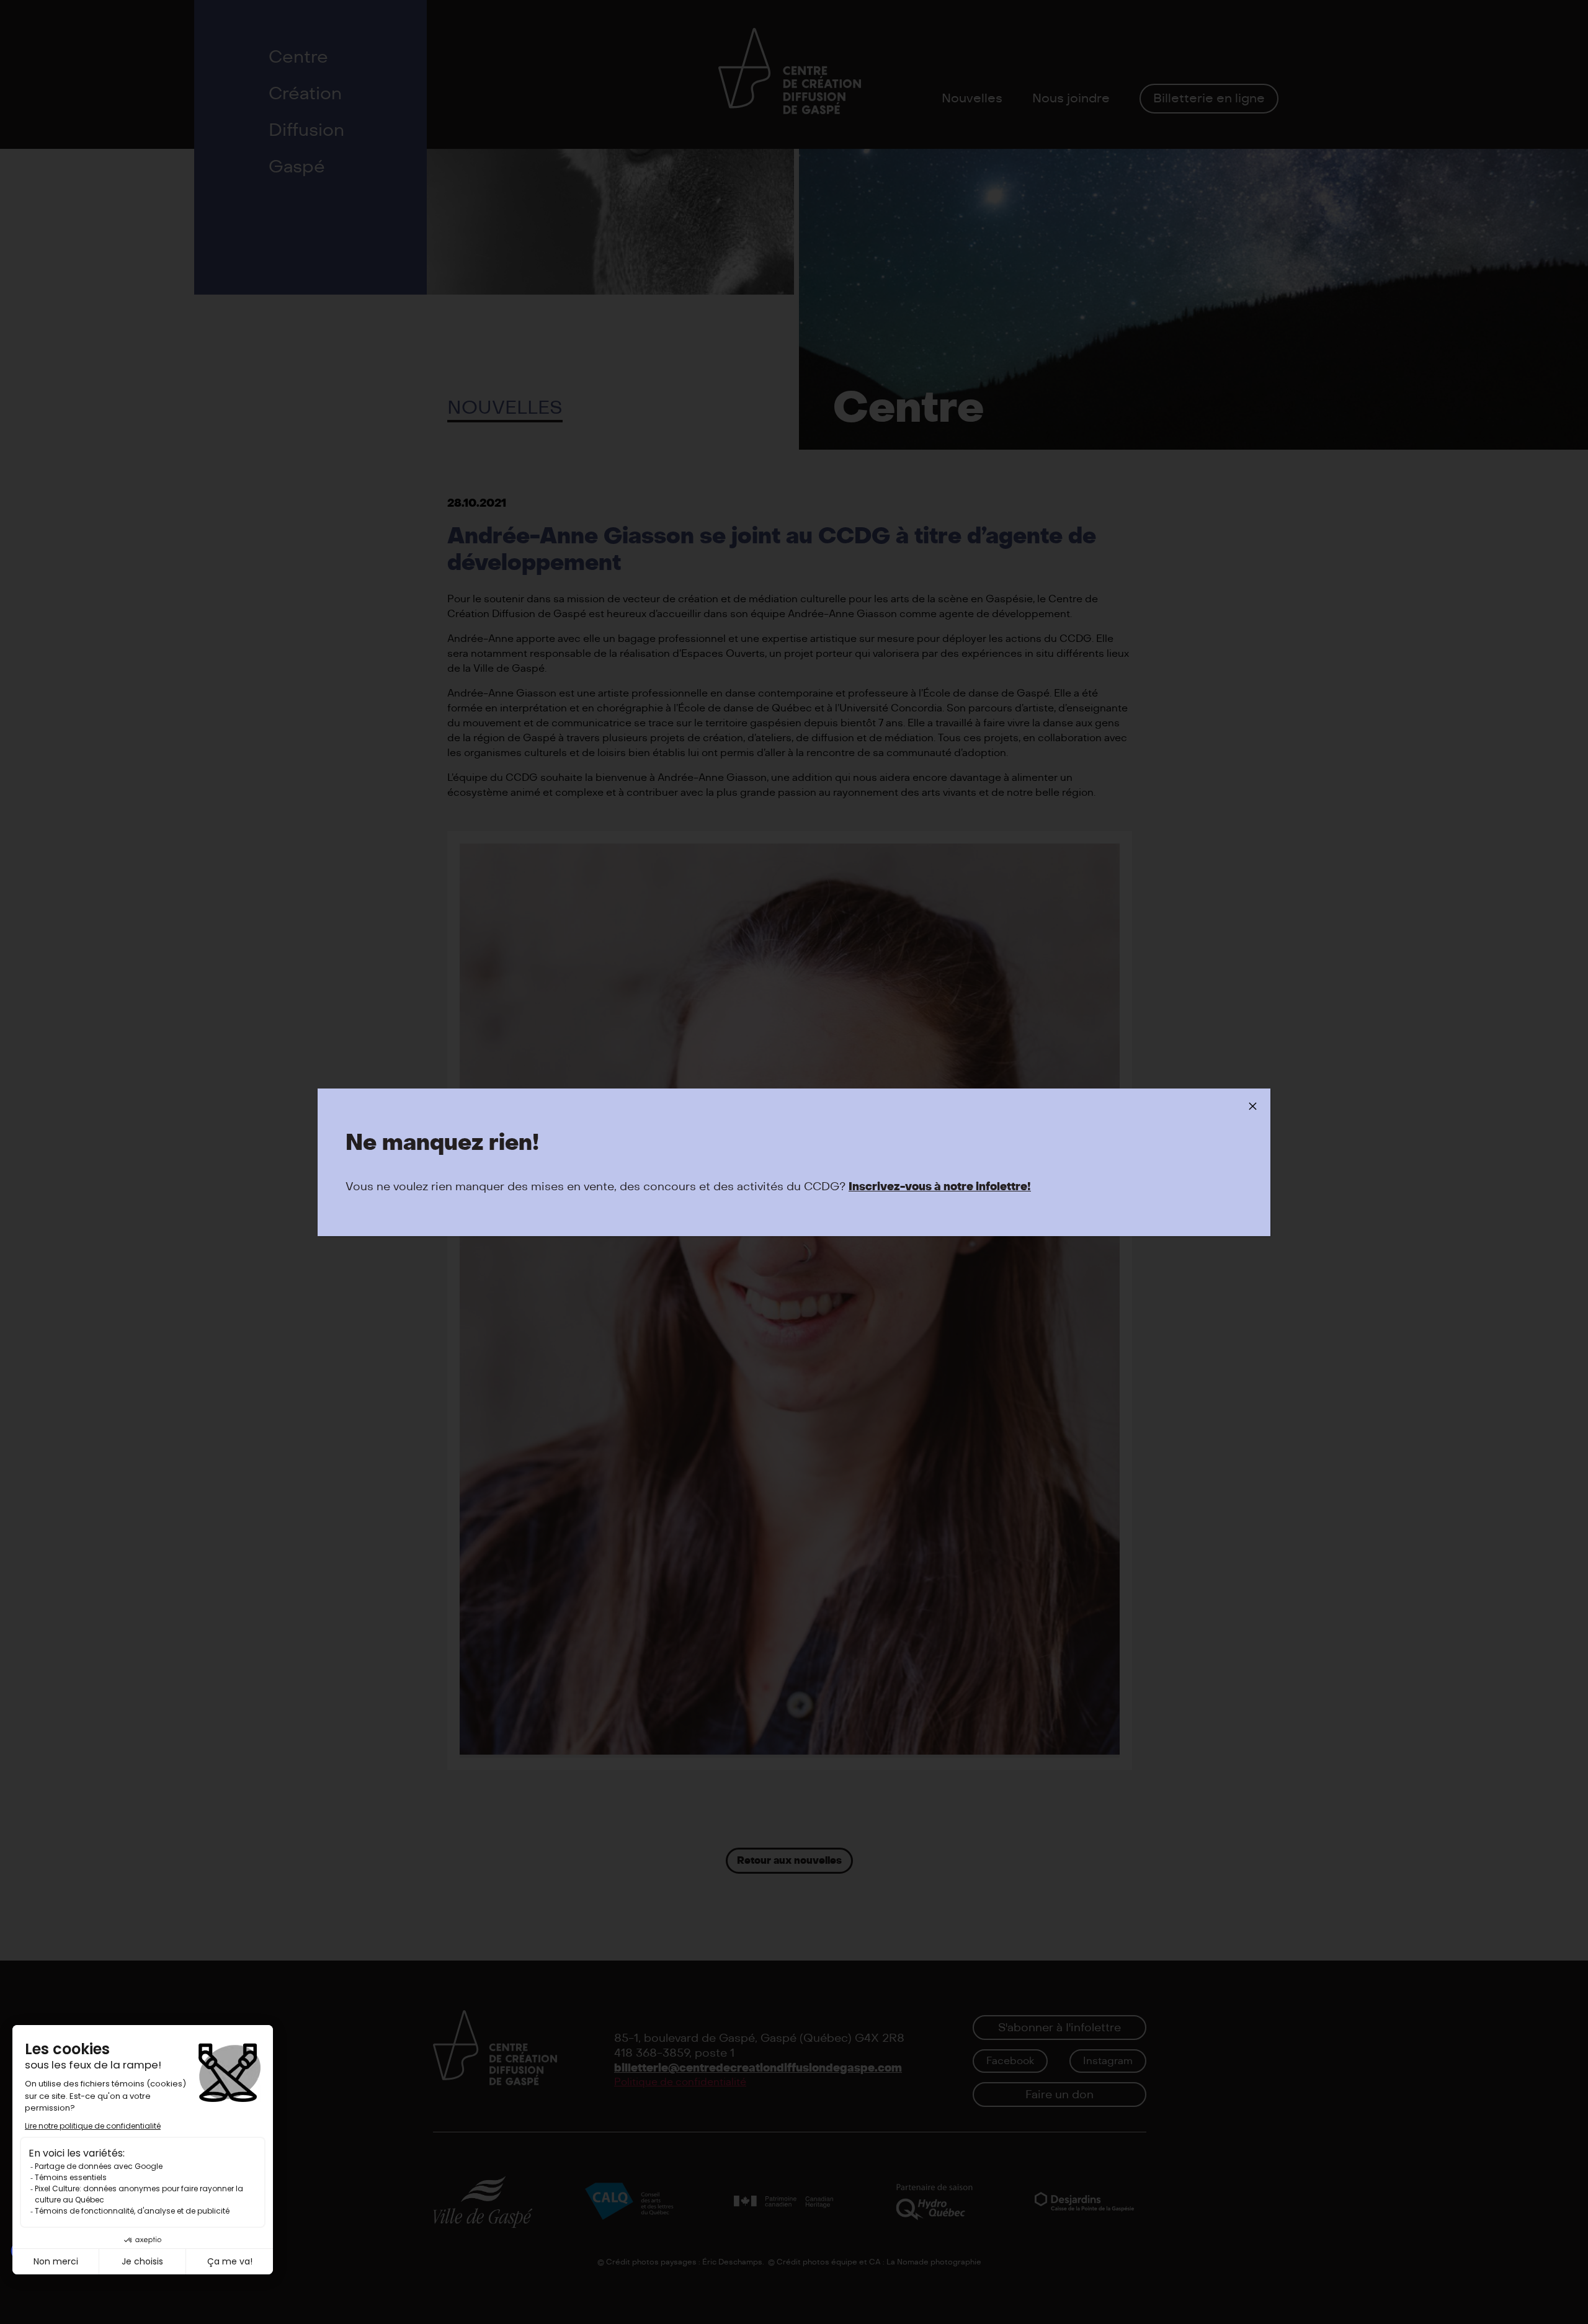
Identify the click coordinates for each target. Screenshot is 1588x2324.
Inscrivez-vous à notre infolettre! (940, 1187)
